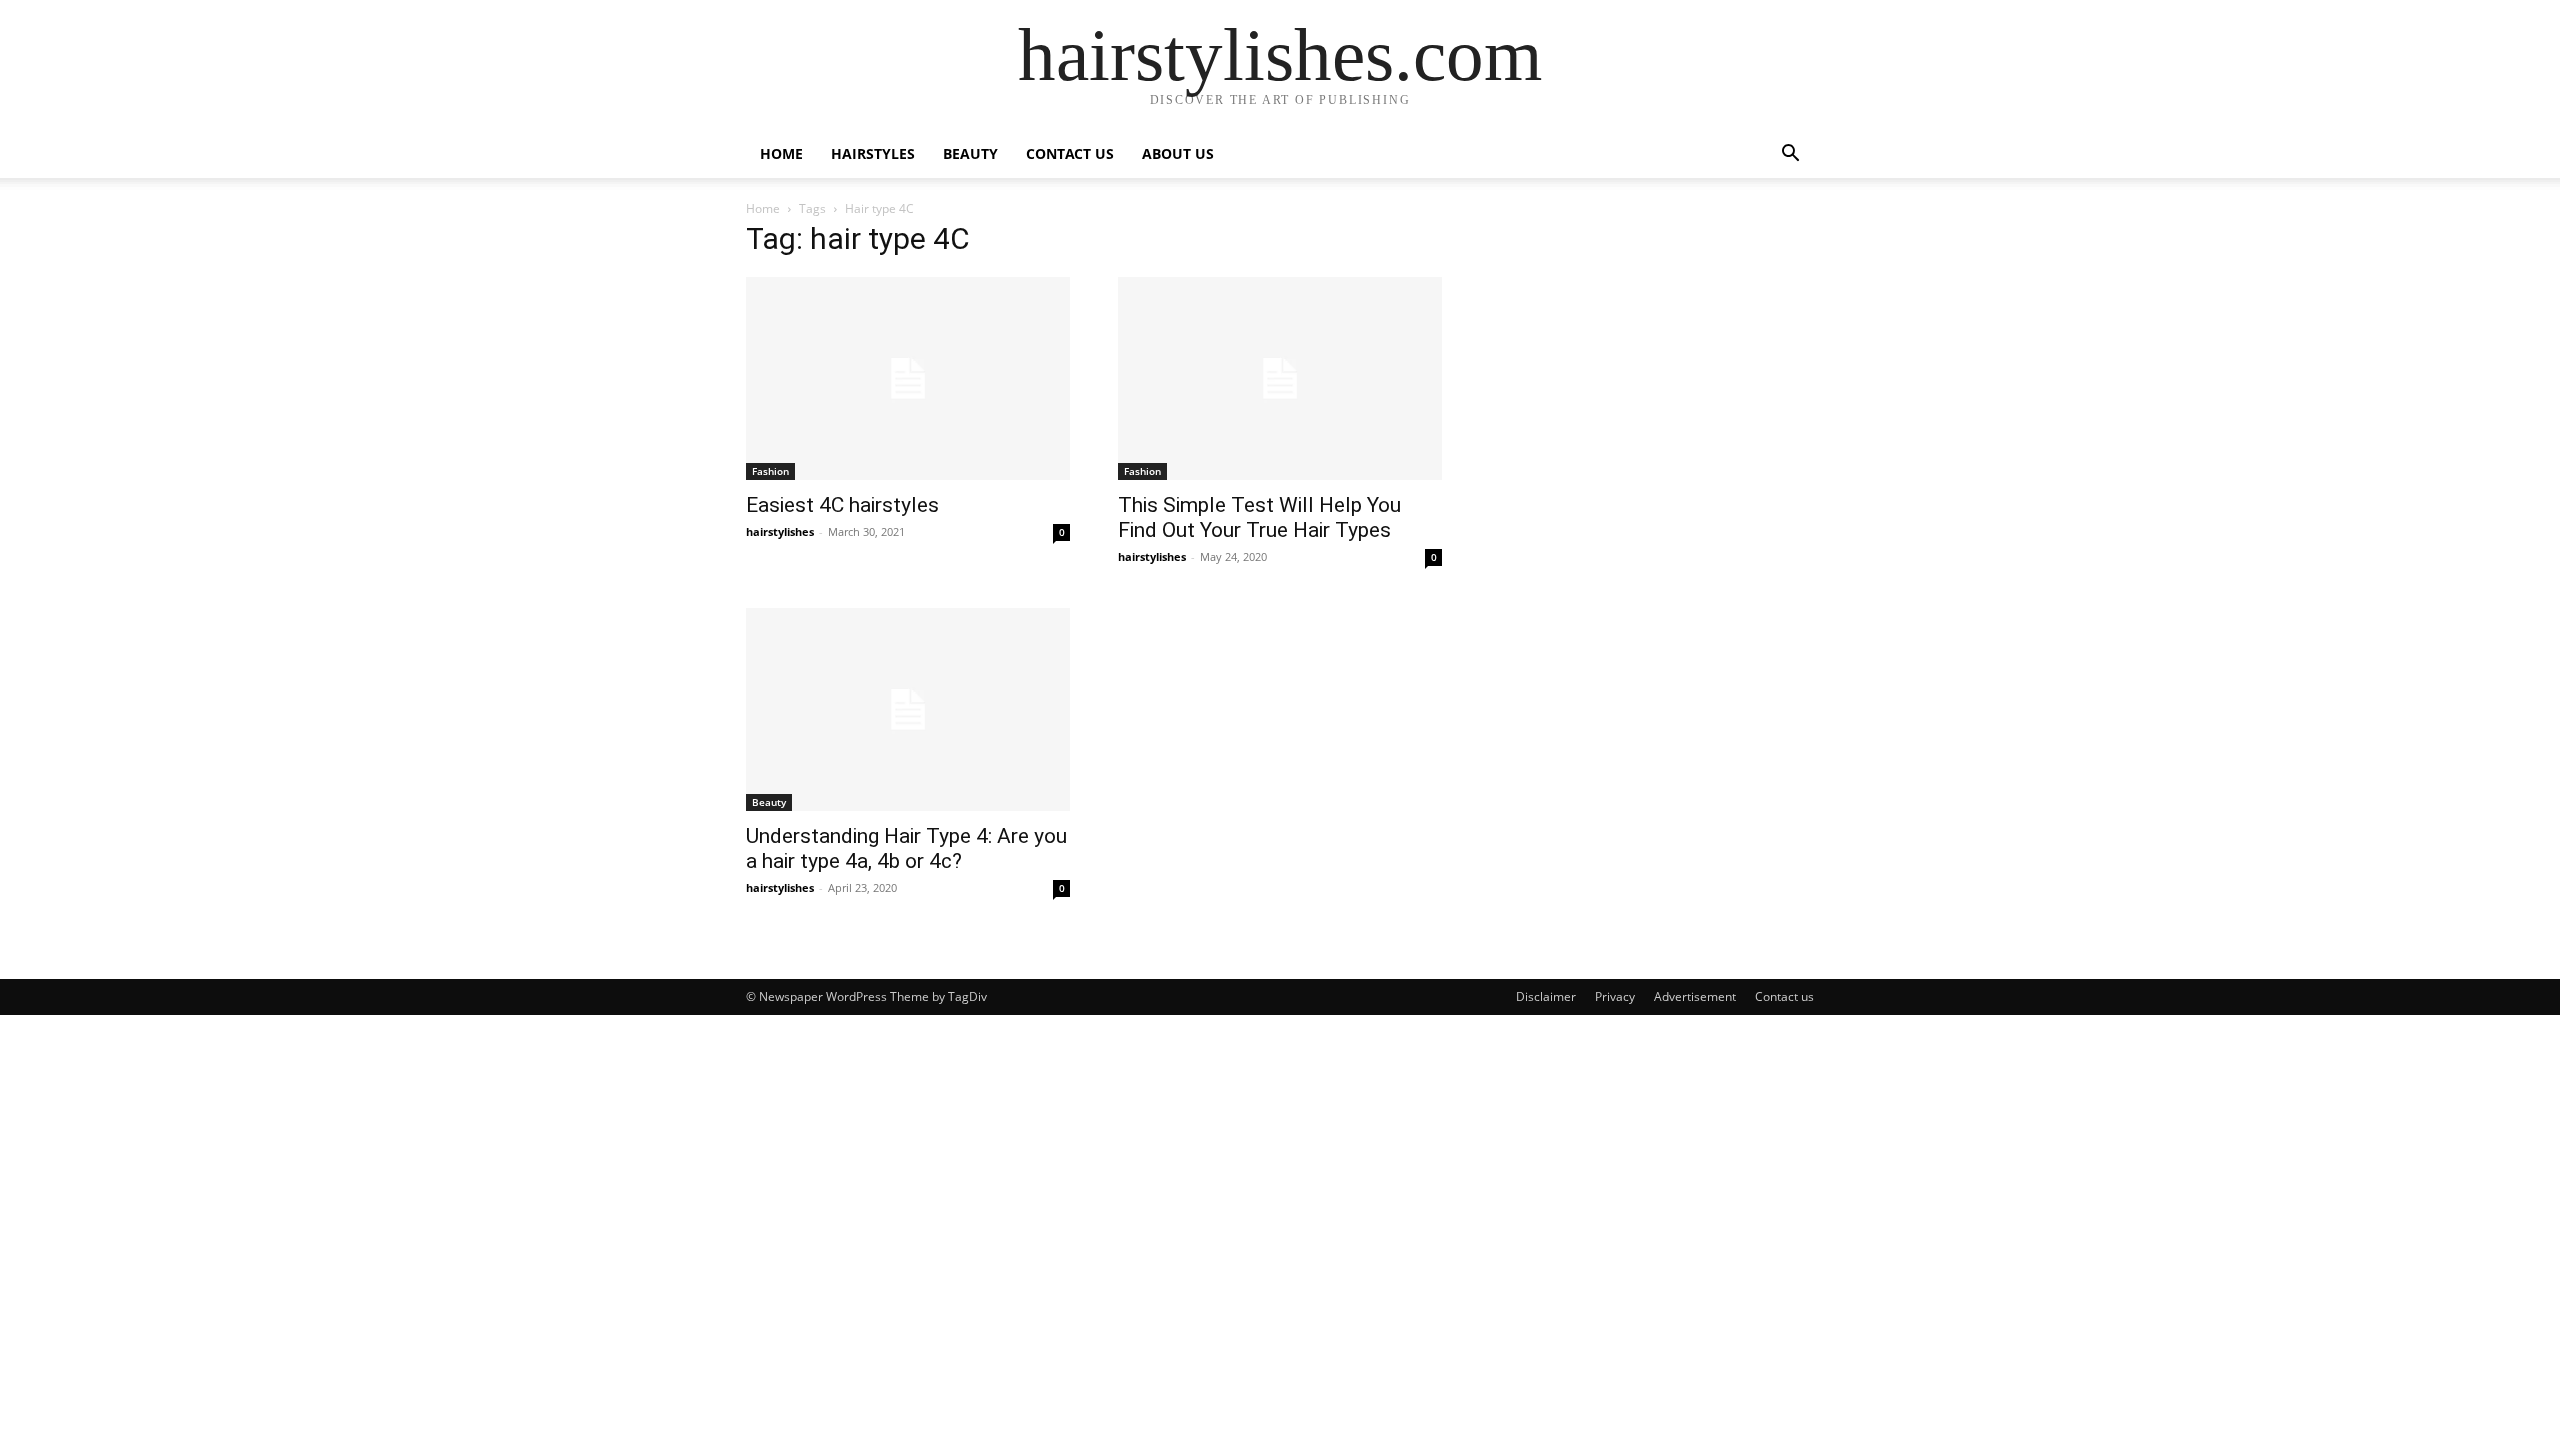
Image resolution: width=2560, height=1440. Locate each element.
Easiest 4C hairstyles (842, 505)
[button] (1790, 155)
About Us (1178, 153)
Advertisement (1695, 996)
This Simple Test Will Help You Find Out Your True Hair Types (1259, 517)
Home (781, 153)
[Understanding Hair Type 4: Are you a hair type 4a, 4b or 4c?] (908, 709)
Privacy (1615, 996)
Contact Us (1070, 153)
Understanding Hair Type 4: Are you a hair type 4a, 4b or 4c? (906, 848)
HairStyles (873, 153)
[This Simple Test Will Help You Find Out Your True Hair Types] (1280, 378)
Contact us (1784, 996)
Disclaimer (1546, 996)
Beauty (970, 153)
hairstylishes (780, 531)
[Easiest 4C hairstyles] (908, 378)
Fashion (770, 471)
